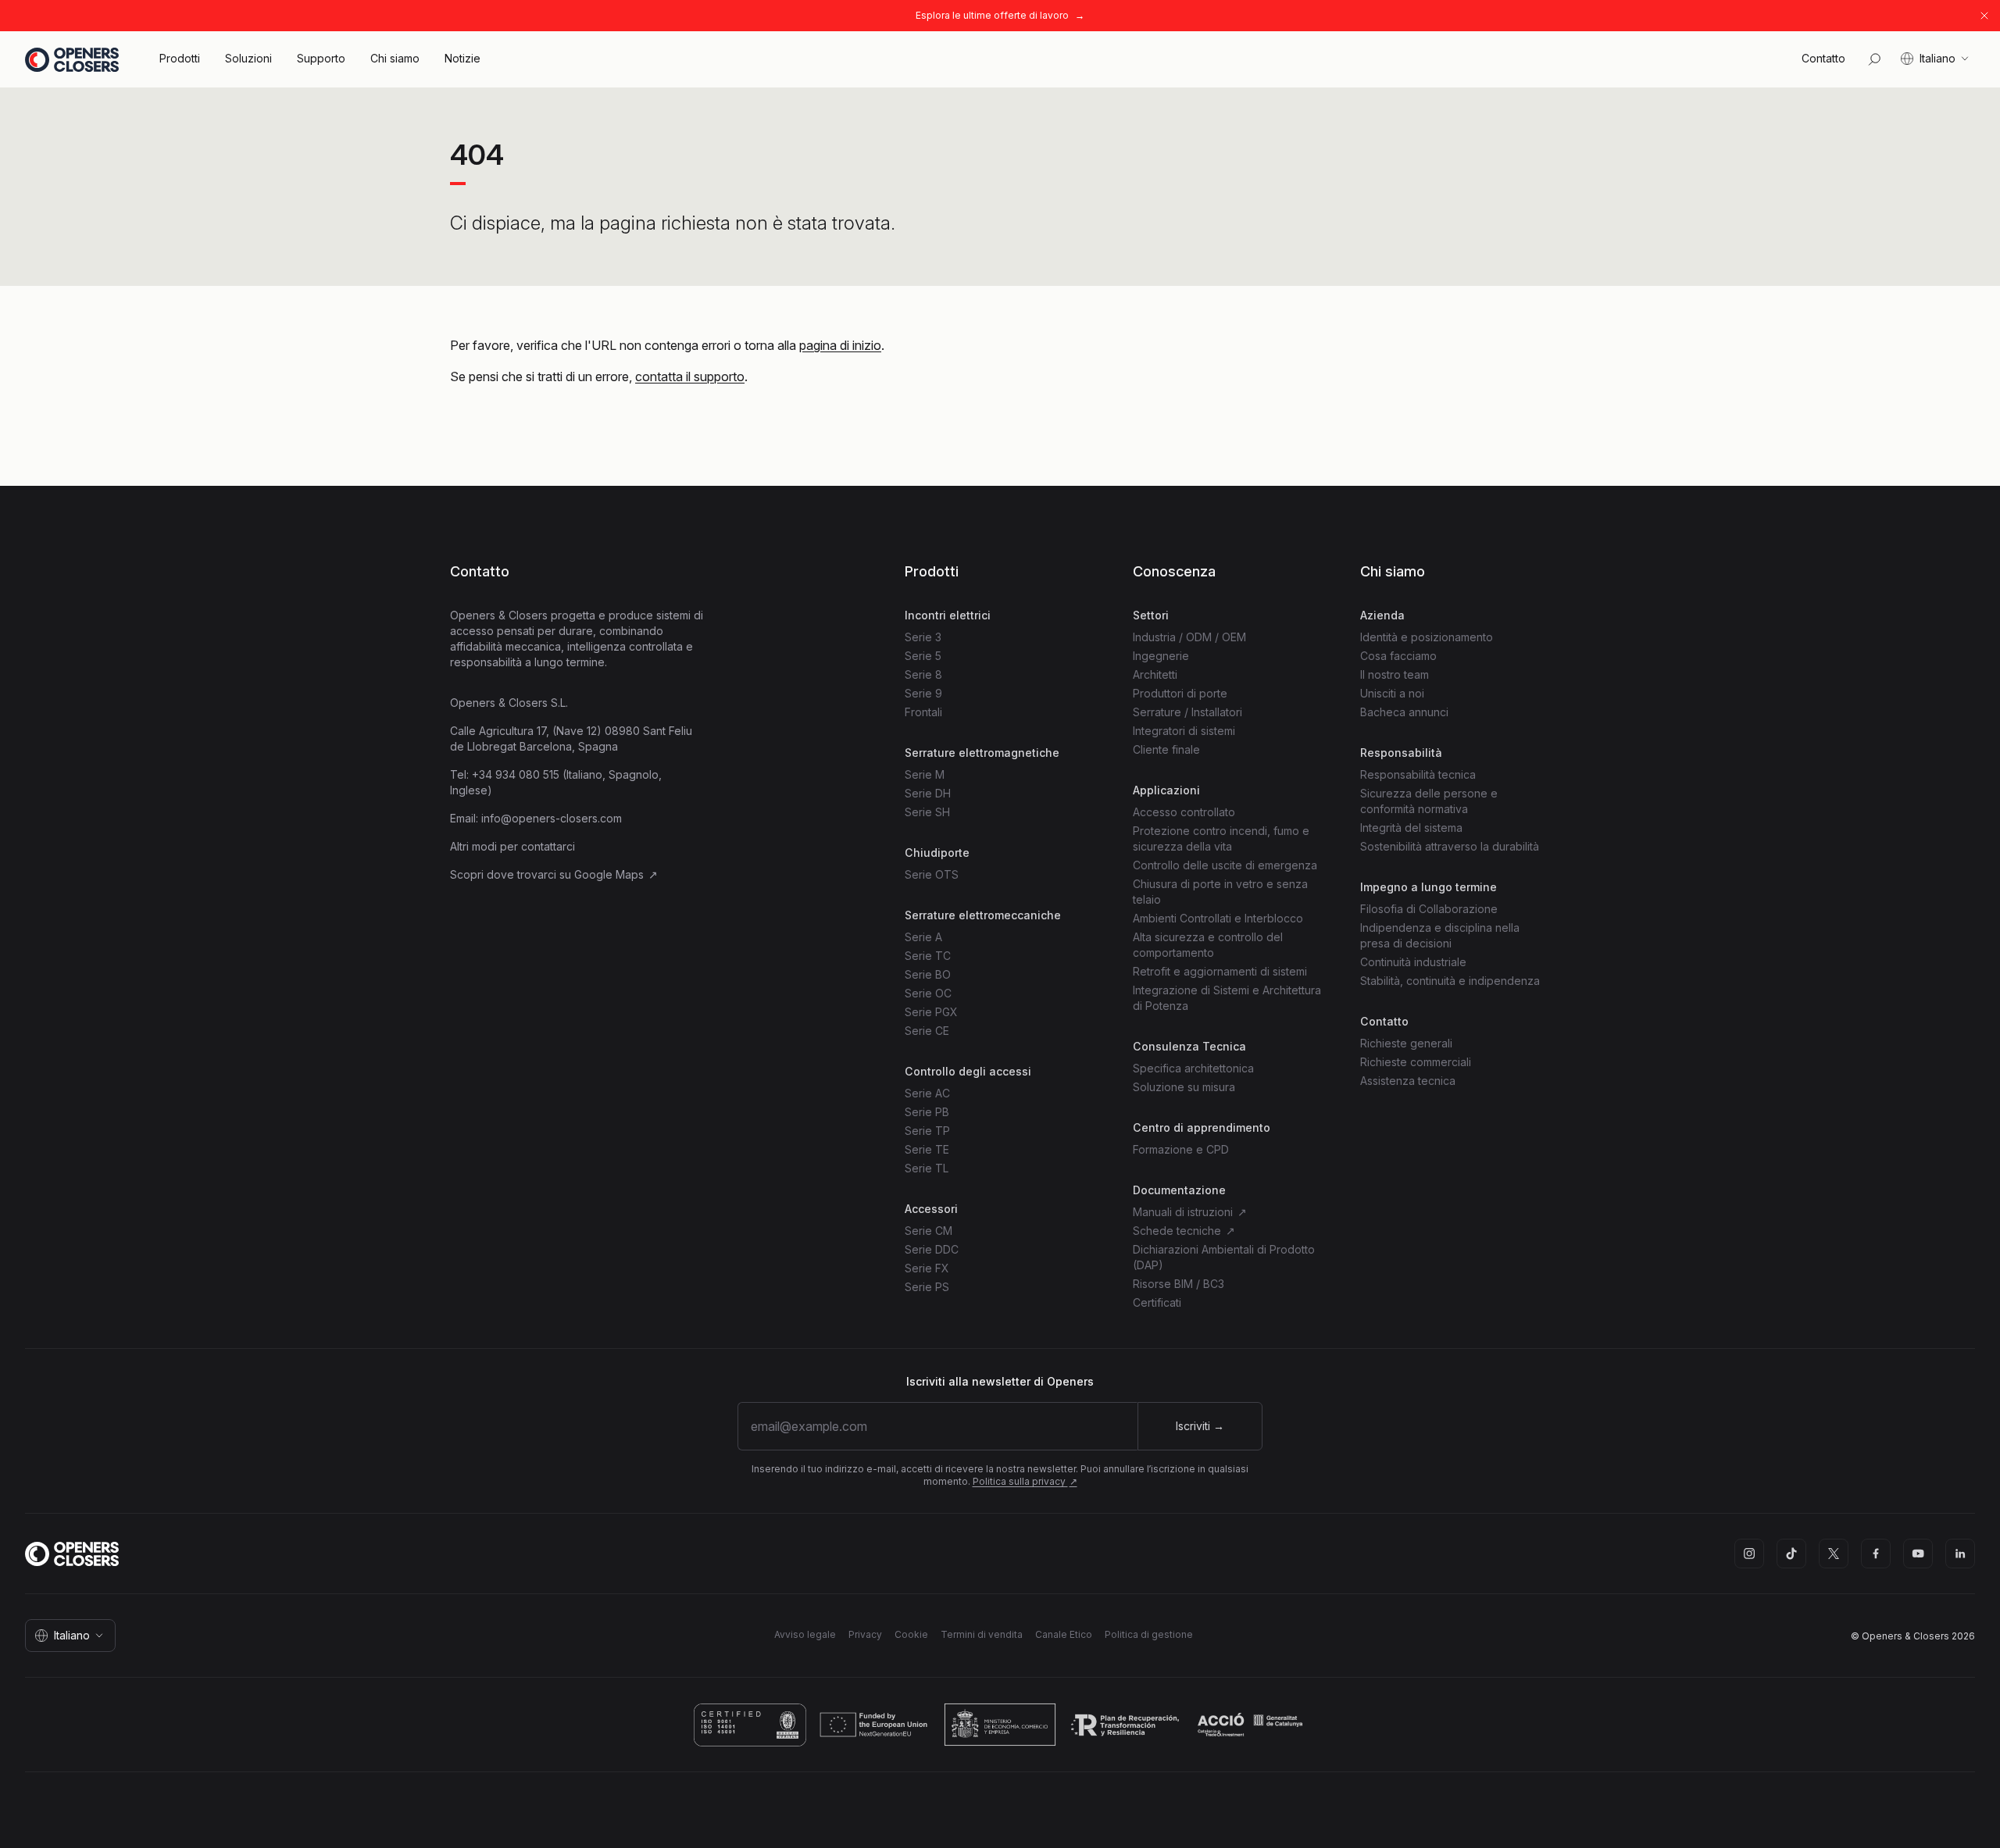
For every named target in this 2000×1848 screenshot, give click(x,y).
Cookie (911, 1634)
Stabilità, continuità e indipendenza (1450, 981)
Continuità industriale (1413, 962)
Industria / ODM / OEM (1189, 637)
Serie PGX (931, 1012)
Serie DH (928, 793)
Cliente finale (1166, 749)
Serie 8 (923, 674)
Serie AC (927, 1093)
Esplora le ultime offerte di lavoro (992, 15)
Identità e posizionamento (1427, 637)
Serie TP (927, 1131)
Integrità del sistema (1411, 828)
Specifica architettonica (1193, 1068)
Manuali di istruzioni (1184, 1212)
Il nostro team (1395, 674)
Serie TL (927, 1168)
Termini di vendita (982, 1634)
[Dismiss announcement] (1984, 16)
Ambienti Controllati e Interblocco (1218, 918)
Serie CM (929, 1231)
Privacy (865, 1634)
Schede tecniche (1179, 1231)
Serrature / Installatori (1187, 712)
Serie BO (928, 974)
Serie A (923, 937)
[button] (1823, 59)
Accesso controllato (1184, 812)
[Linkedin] (1960, 1554)
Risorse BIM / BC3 (1179, 1284)
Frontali (923, 712)
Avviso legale (805, 1634)
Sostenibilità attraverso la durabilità (1450, 846)
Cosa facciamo (1398, 656)
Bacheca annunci (1404, 712)
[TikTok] (1791, 1554)
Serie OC (928, 993)
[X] (1834, 1554)
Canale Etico (1064, 1634)
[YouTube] (1918, 1554)
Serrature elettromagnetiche (982, 753)
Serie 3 (923, 637)
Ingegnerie (1161, 656)
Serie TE (927, 1149)
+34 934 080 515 (516, 774)
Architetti (1155, 674)
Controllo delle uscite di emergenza (1225, 865)
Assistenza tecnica (1408, 1081)
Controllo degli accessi (968, 1071)
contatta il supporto (690, 376)
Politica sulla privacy (1020, 1481)
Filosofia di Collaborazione (1429, 909)
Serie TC (928, 956)
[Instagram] (1749, 1554)
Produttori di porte (1180, 693)
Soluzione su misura (1184, 1087)
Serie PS (927, 1287)
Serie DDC (932, 1249)
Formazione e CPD (1181, 1149)
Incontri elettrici (948, 615)
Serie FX (927, 1268)
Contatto (480, 571)
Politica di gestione (1149, 1634)
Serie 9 (923, 693)
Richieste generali (1406, 1043)
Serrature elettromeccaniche (983, 915)
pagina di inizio (840, 345)
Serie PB (927, 1112)
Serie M (925, 774)
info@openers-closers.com (552, 818)
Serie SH (927, 812)
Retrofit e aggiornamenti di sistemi (1220, 971)
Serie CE (927, 1031)
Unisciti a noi (1392, 693)
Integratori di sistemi (1184, 731)
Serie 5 (923, 656)
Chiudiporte (937, 853)
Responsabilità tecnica (1418, 774)
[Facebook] (1876, 1554)
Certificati (1157, 1302)
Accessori (931, 1209)
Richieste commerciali (1416, 1062)
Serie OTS (932, 874)
